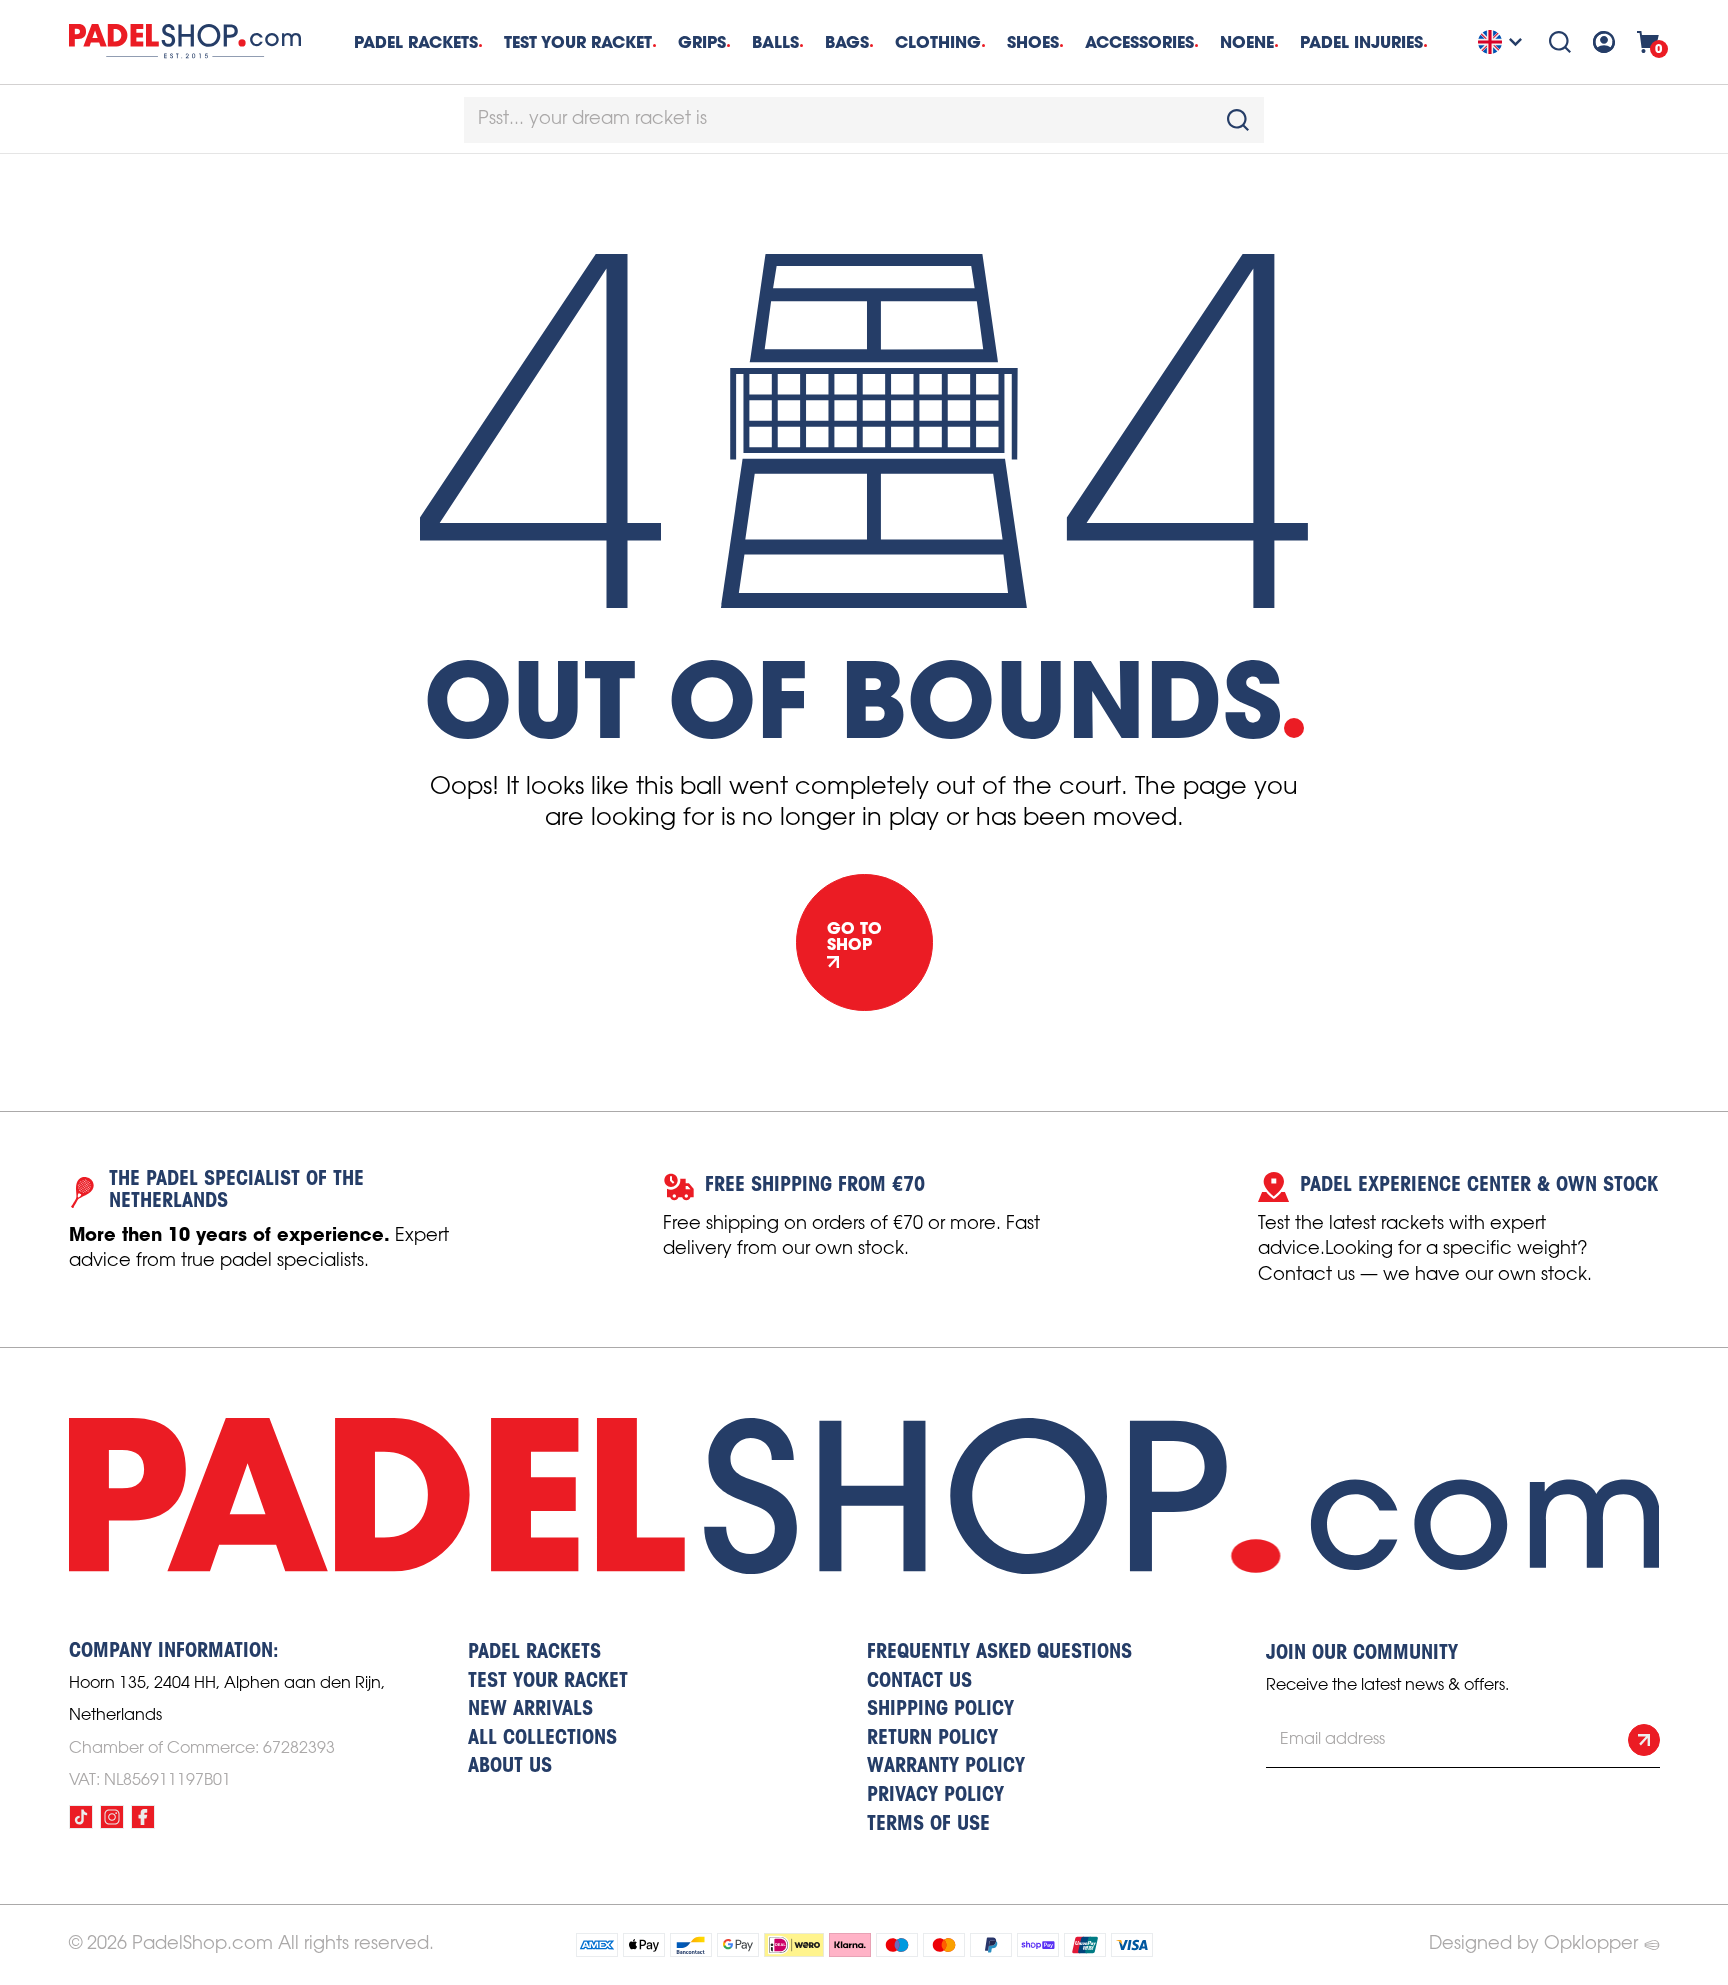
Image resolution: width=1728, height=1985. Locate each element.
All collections (542, 1739)
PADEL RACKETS (534, 1653)
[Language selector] (1503, 42)
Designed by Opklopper (1533, 1944)
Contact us (919, 1682)
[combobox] (864, 120)
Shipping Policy (940, 1710)
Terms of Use (928, 1825)
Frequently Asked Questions (999, 1653)
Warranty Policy (946, 1767)
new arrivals (530, 1710)
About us (510, 1767)
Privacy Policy (935, 1796)
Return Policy (932, 1739)
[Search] (1560, 42)
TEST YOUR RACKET (578, 42)
